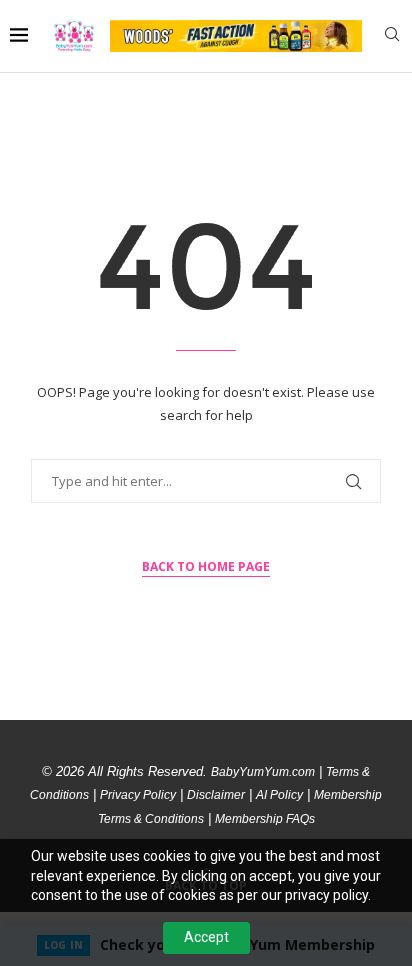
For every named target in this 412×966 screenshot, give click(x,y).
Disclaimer (216, 795)
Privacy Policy (138, 795)
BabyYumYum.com (263, 772)
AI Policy (279, 795)
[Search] (392, 36)
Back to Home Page (206, 566)
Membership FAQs (265, 819)
